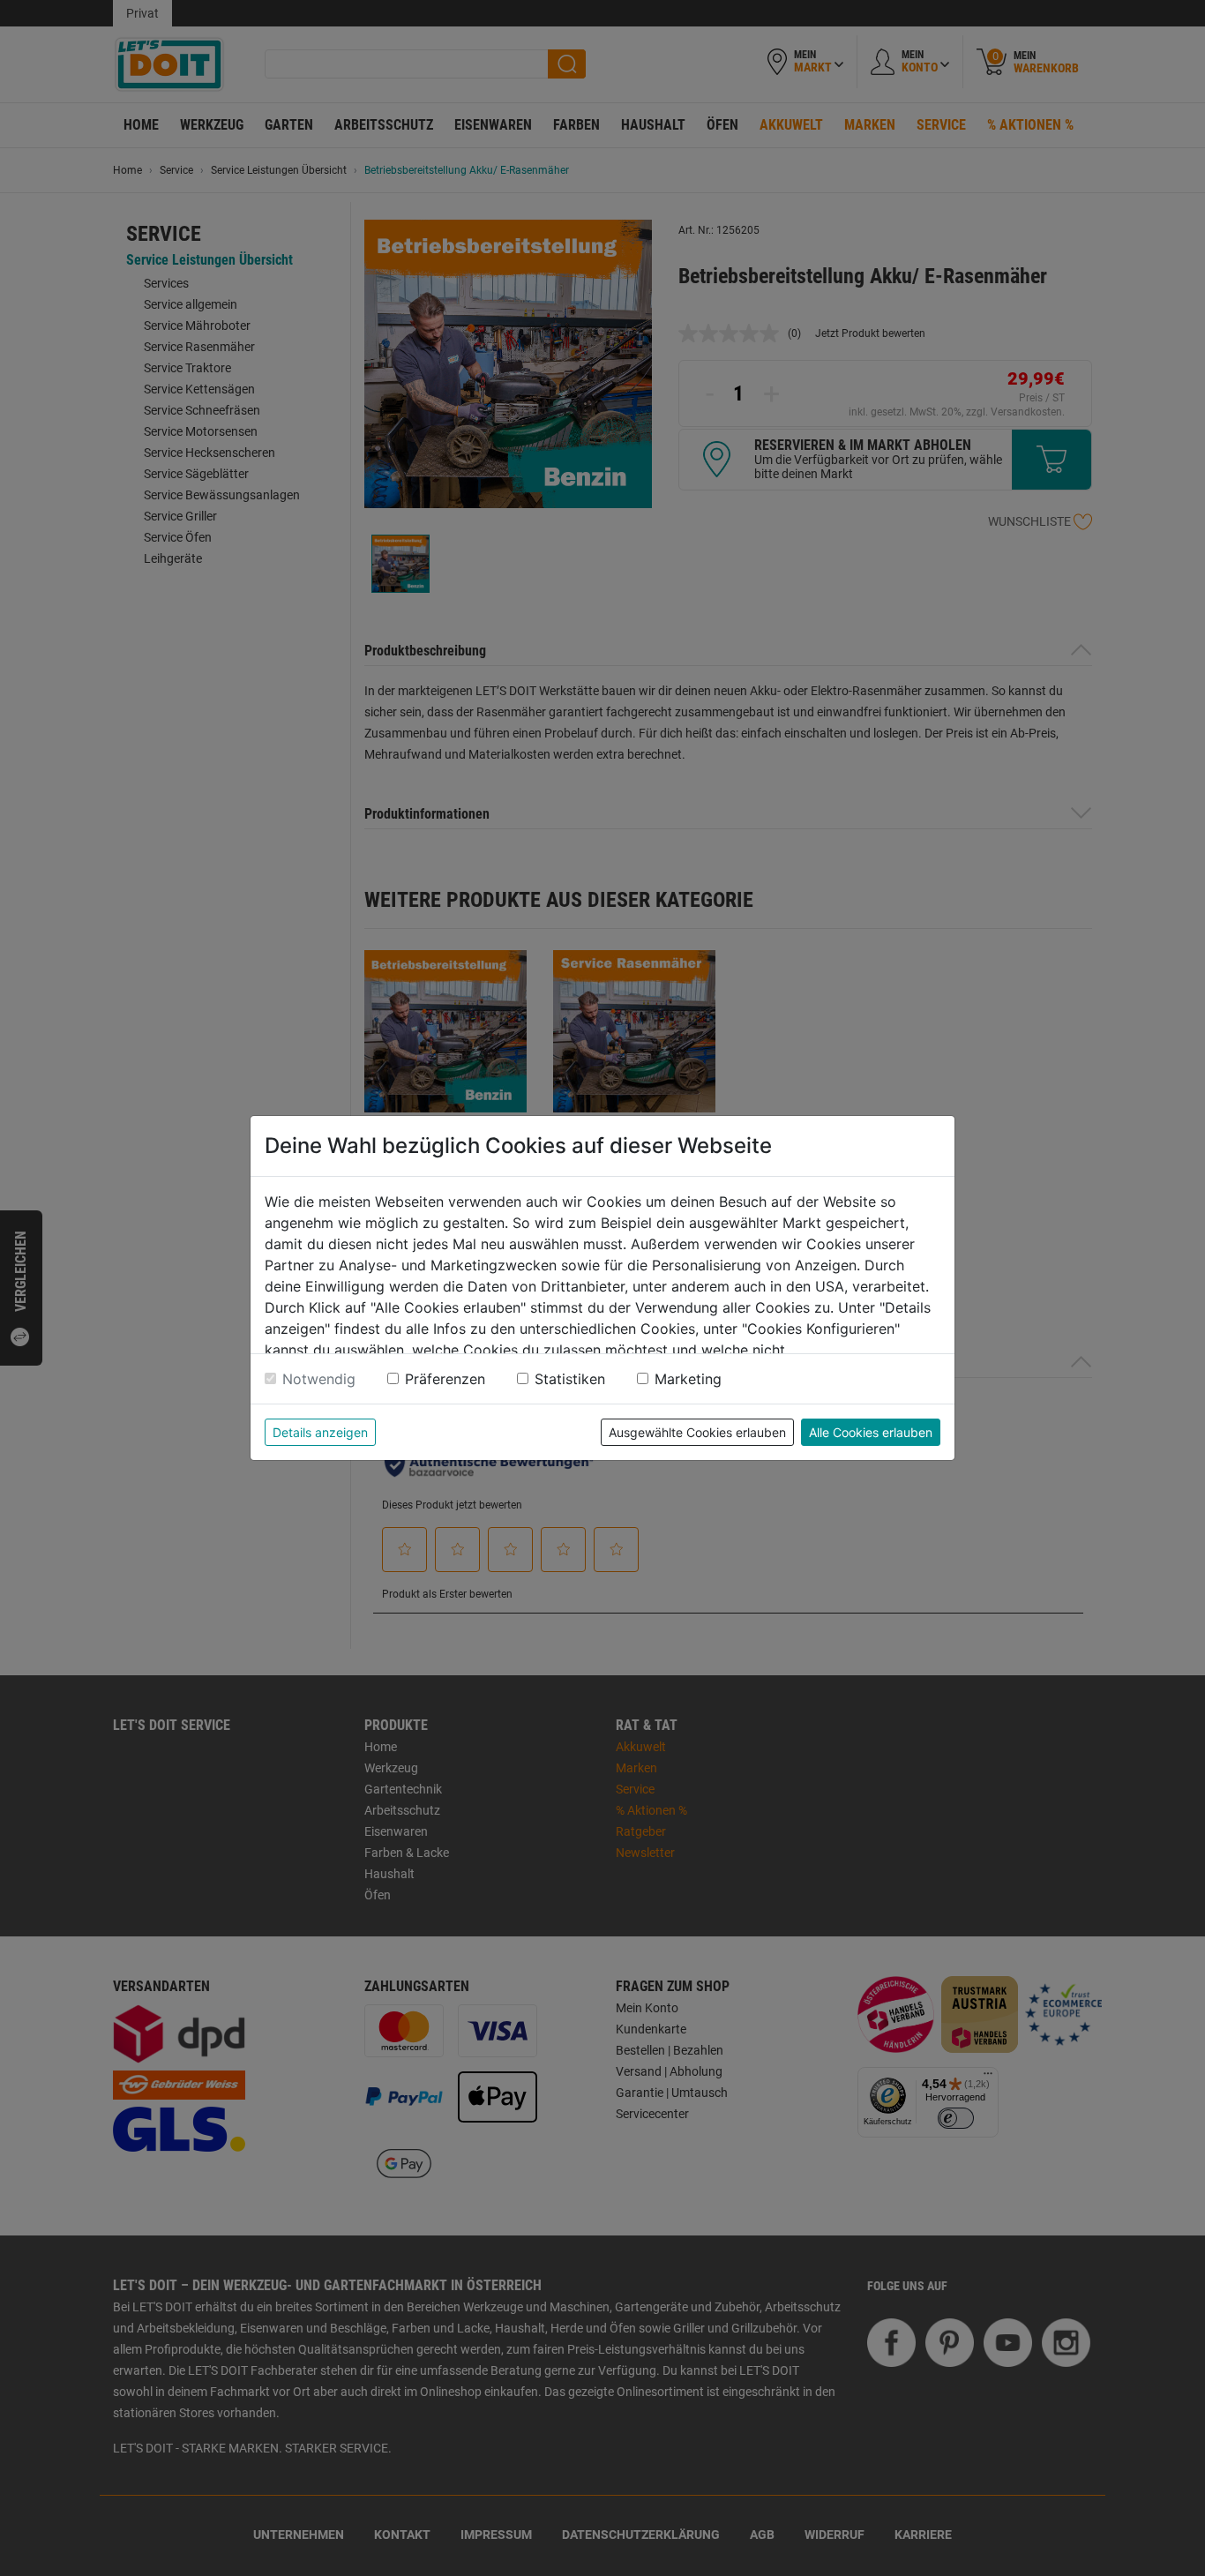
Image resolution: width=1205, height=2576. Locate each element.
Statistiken (570, 1379)
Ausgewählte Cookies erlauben (697, 1432)
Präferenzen (445, 1379)
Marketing (688, 1379)
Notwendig (319, 1379)
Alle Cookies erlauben (871, 1432)
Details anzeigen (320, 1432)
